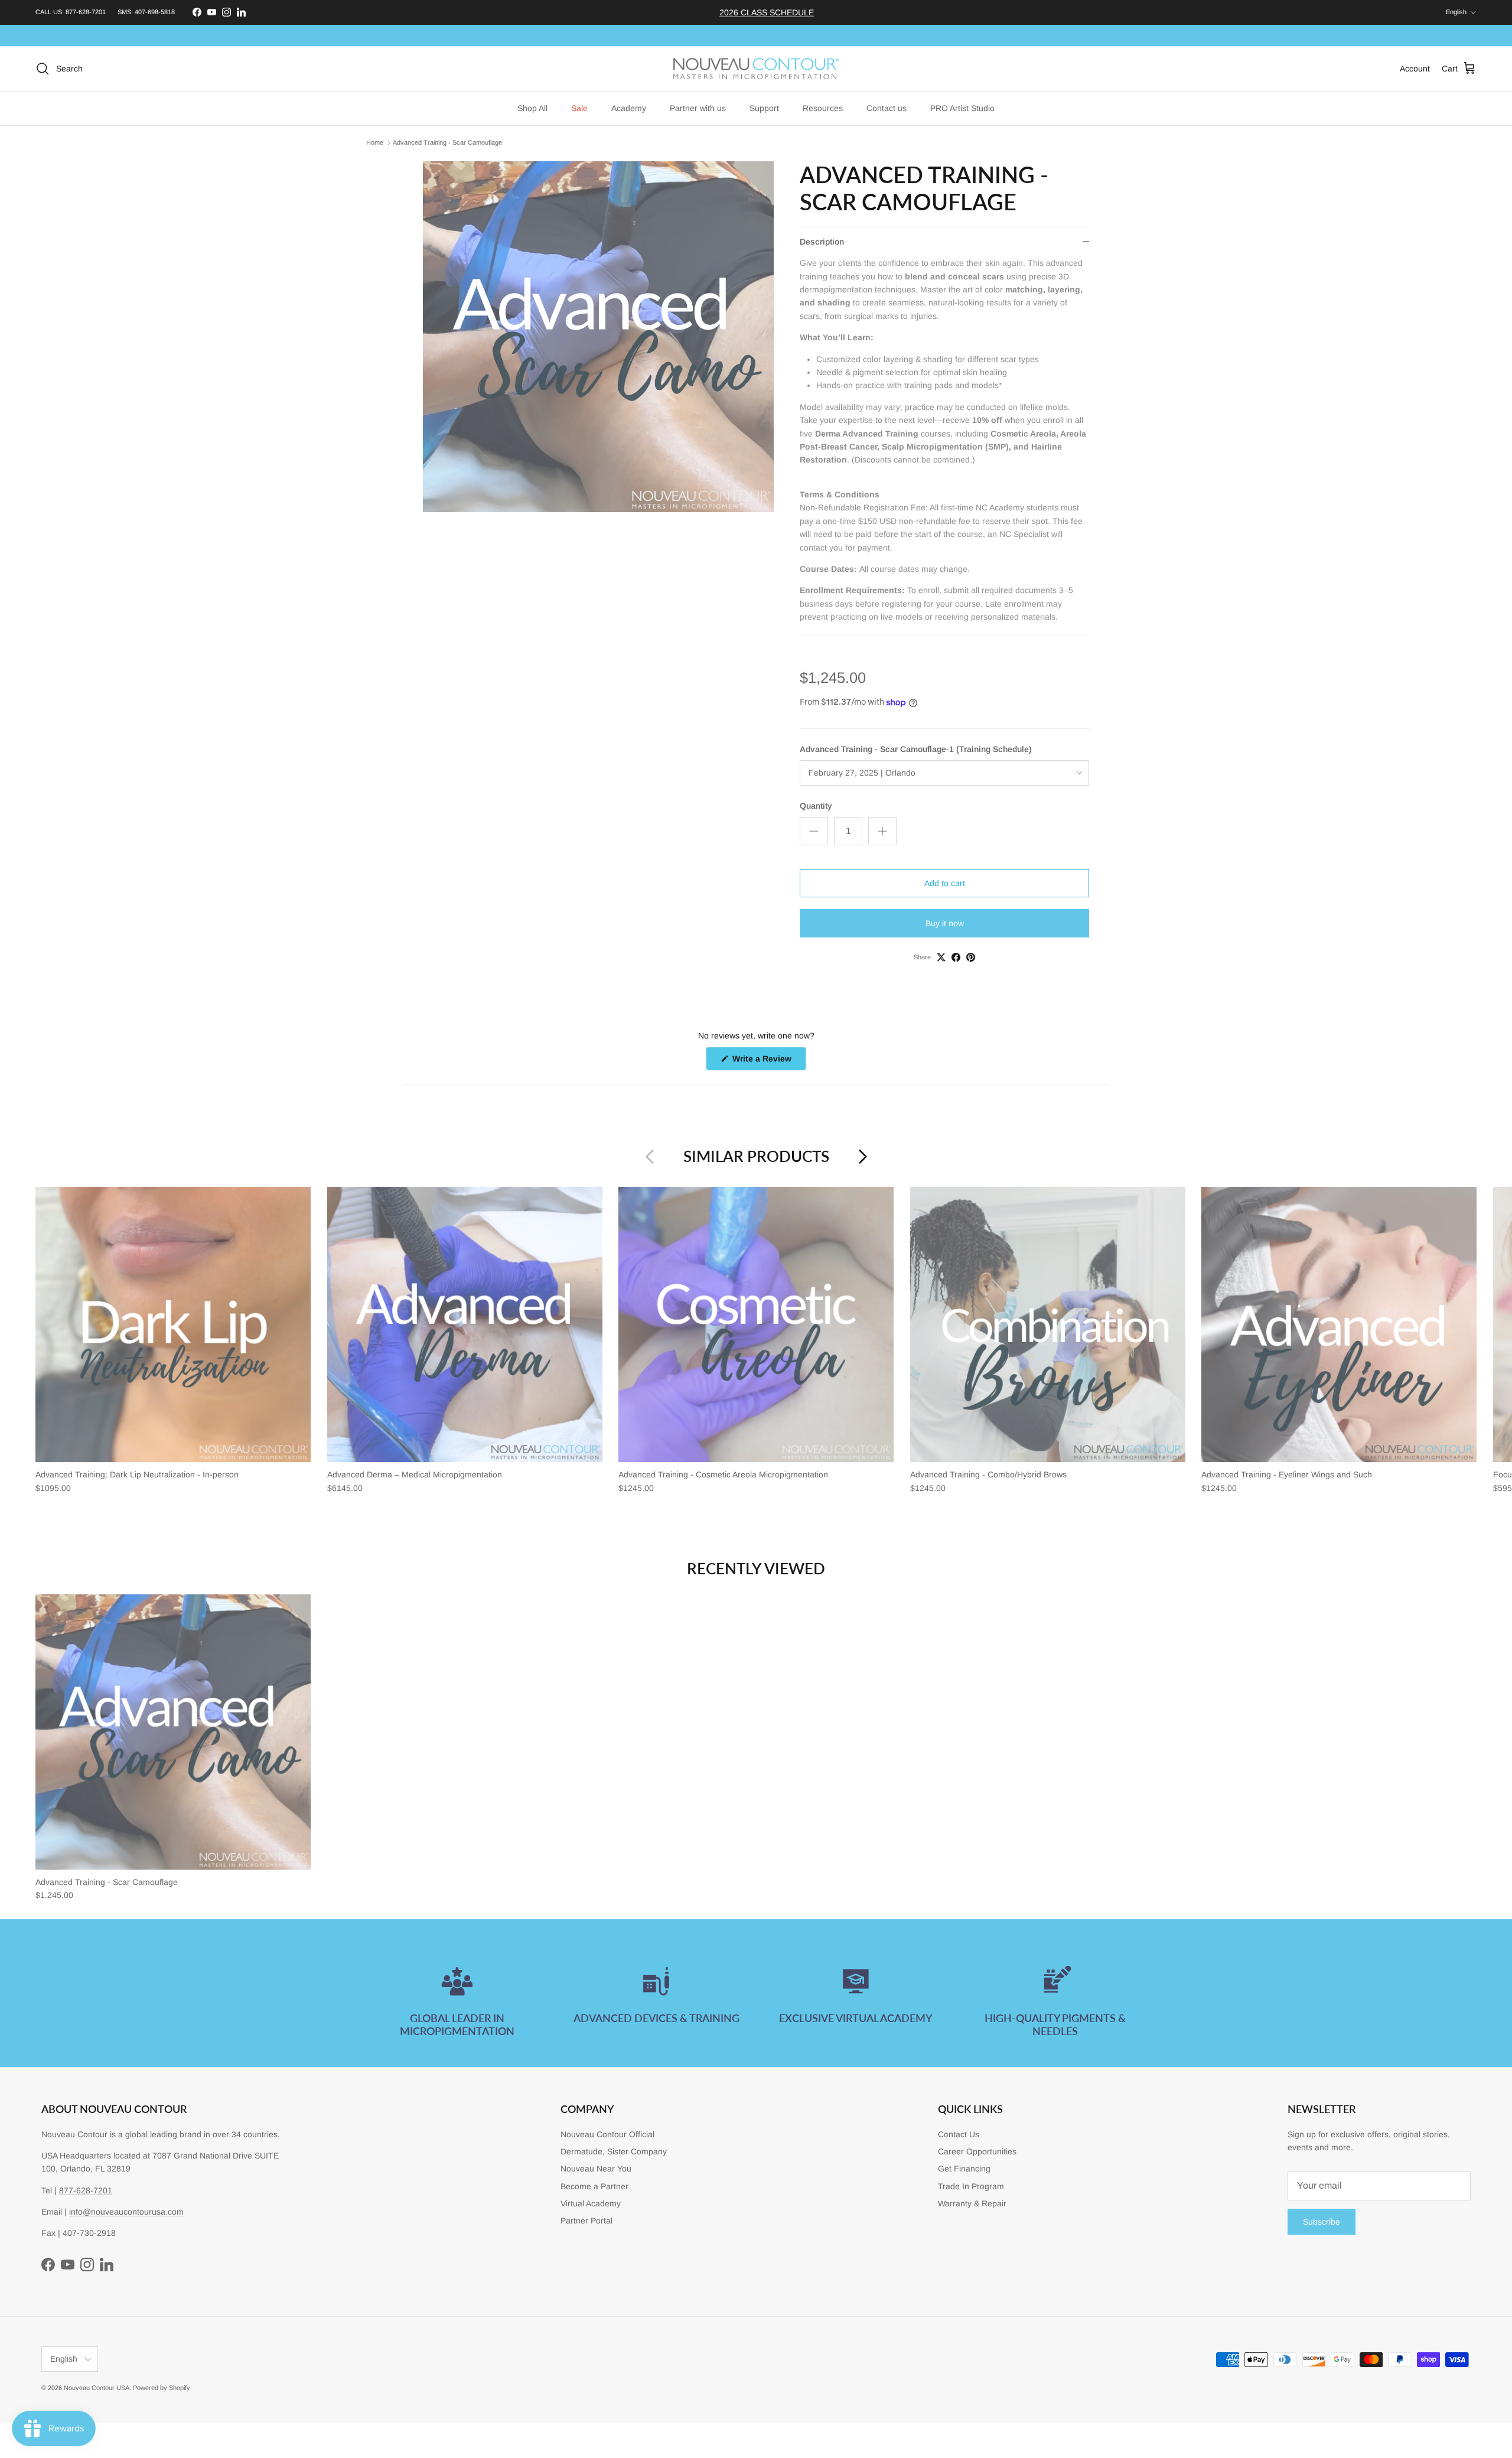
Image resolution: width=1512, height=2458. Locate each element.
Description (822, 242)
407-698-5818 (155, 12)
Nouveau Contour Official (607, 2134)
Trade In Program (971, 2186)
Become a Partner (594, 2186)
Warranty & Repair (972, 2203)
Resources (823, 108)
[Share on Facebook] (956, 957)
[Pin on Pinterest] (971, 957)
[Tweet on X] (941, 957)
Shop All (532, 108)
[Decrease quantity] (814, 831)
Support (764, 108)
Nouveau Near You (596, 2169)
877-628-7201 (86, 12)
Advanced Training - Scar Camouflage (447, 142)
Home (375, 142)
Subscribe (1322, 2222)
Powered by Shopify (162, 2388)
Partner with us (698, 108)
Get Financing (964, 2169)
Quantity (816, 806)
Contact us (887, 108)
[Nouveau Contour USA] (756, 69)
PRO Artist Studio (962, 108)
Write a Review (768, 1062)
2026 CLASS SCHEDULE (767, 12)
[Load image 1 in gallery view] (598, 337)
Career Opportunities (977, 2151)
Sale (579, 108)
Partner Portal (586, 2221)
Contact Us (959, 2134)
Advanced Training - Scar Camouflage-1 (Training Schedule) (916, 749)
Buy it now (945, 923)
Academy (629, 108)
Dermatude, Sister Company (614, 2151)
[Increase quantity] (882, 831)
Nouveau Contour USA (97, 2388)
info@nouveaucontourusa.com (126, 2212)
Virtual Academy (591, 2203)
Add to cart (945, 883)
